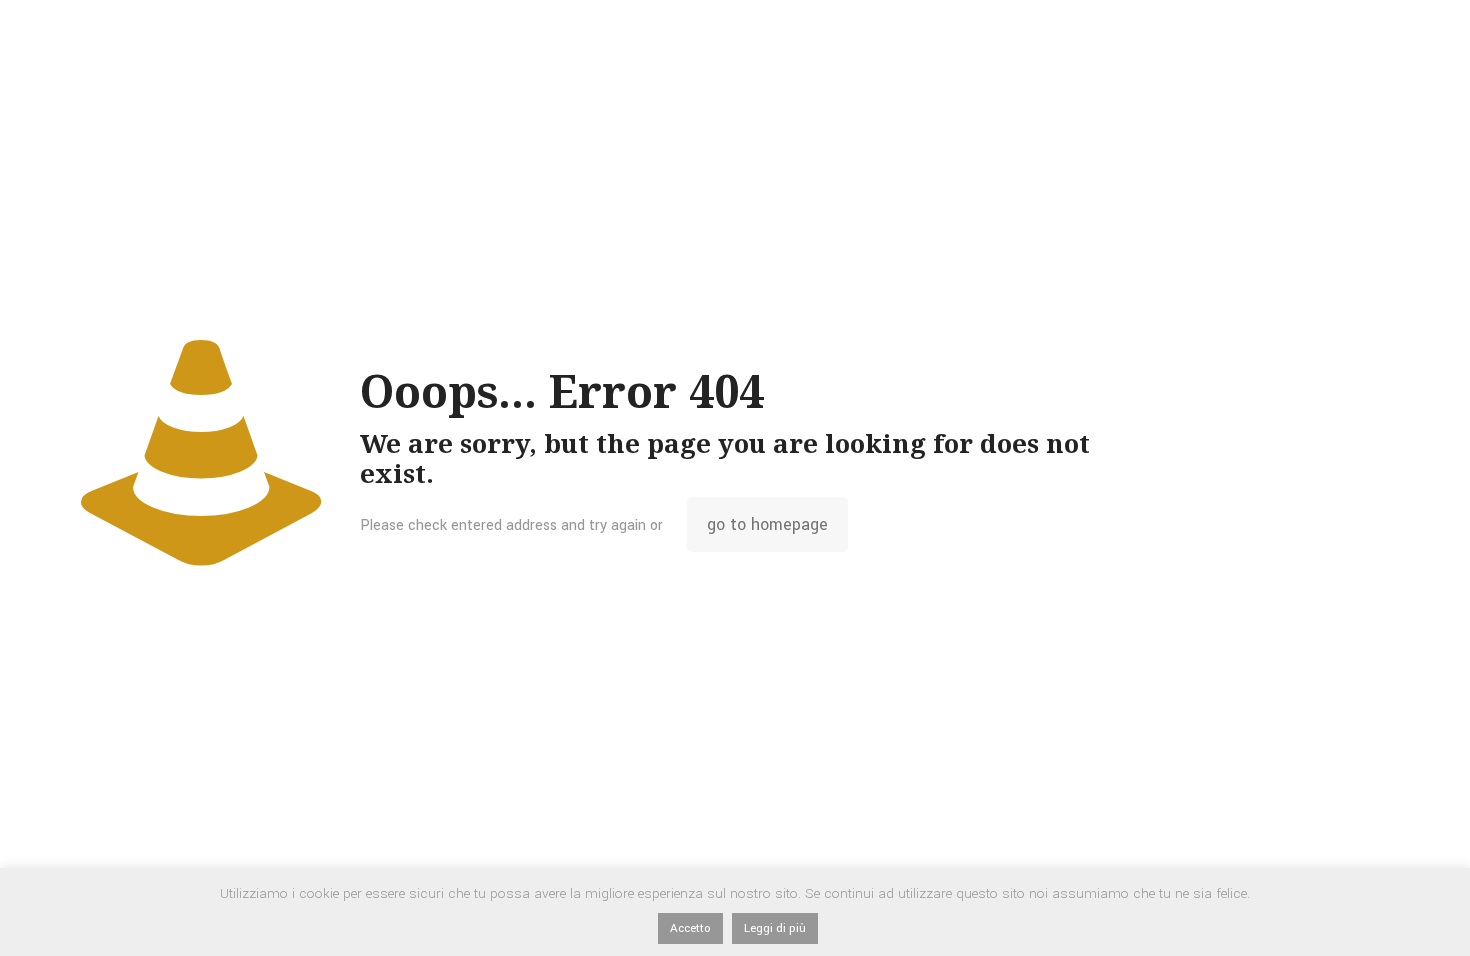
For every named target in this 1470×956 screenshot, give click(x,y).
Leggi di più (775, 928)
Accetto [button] (690, 928)
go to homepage (767, 524)
